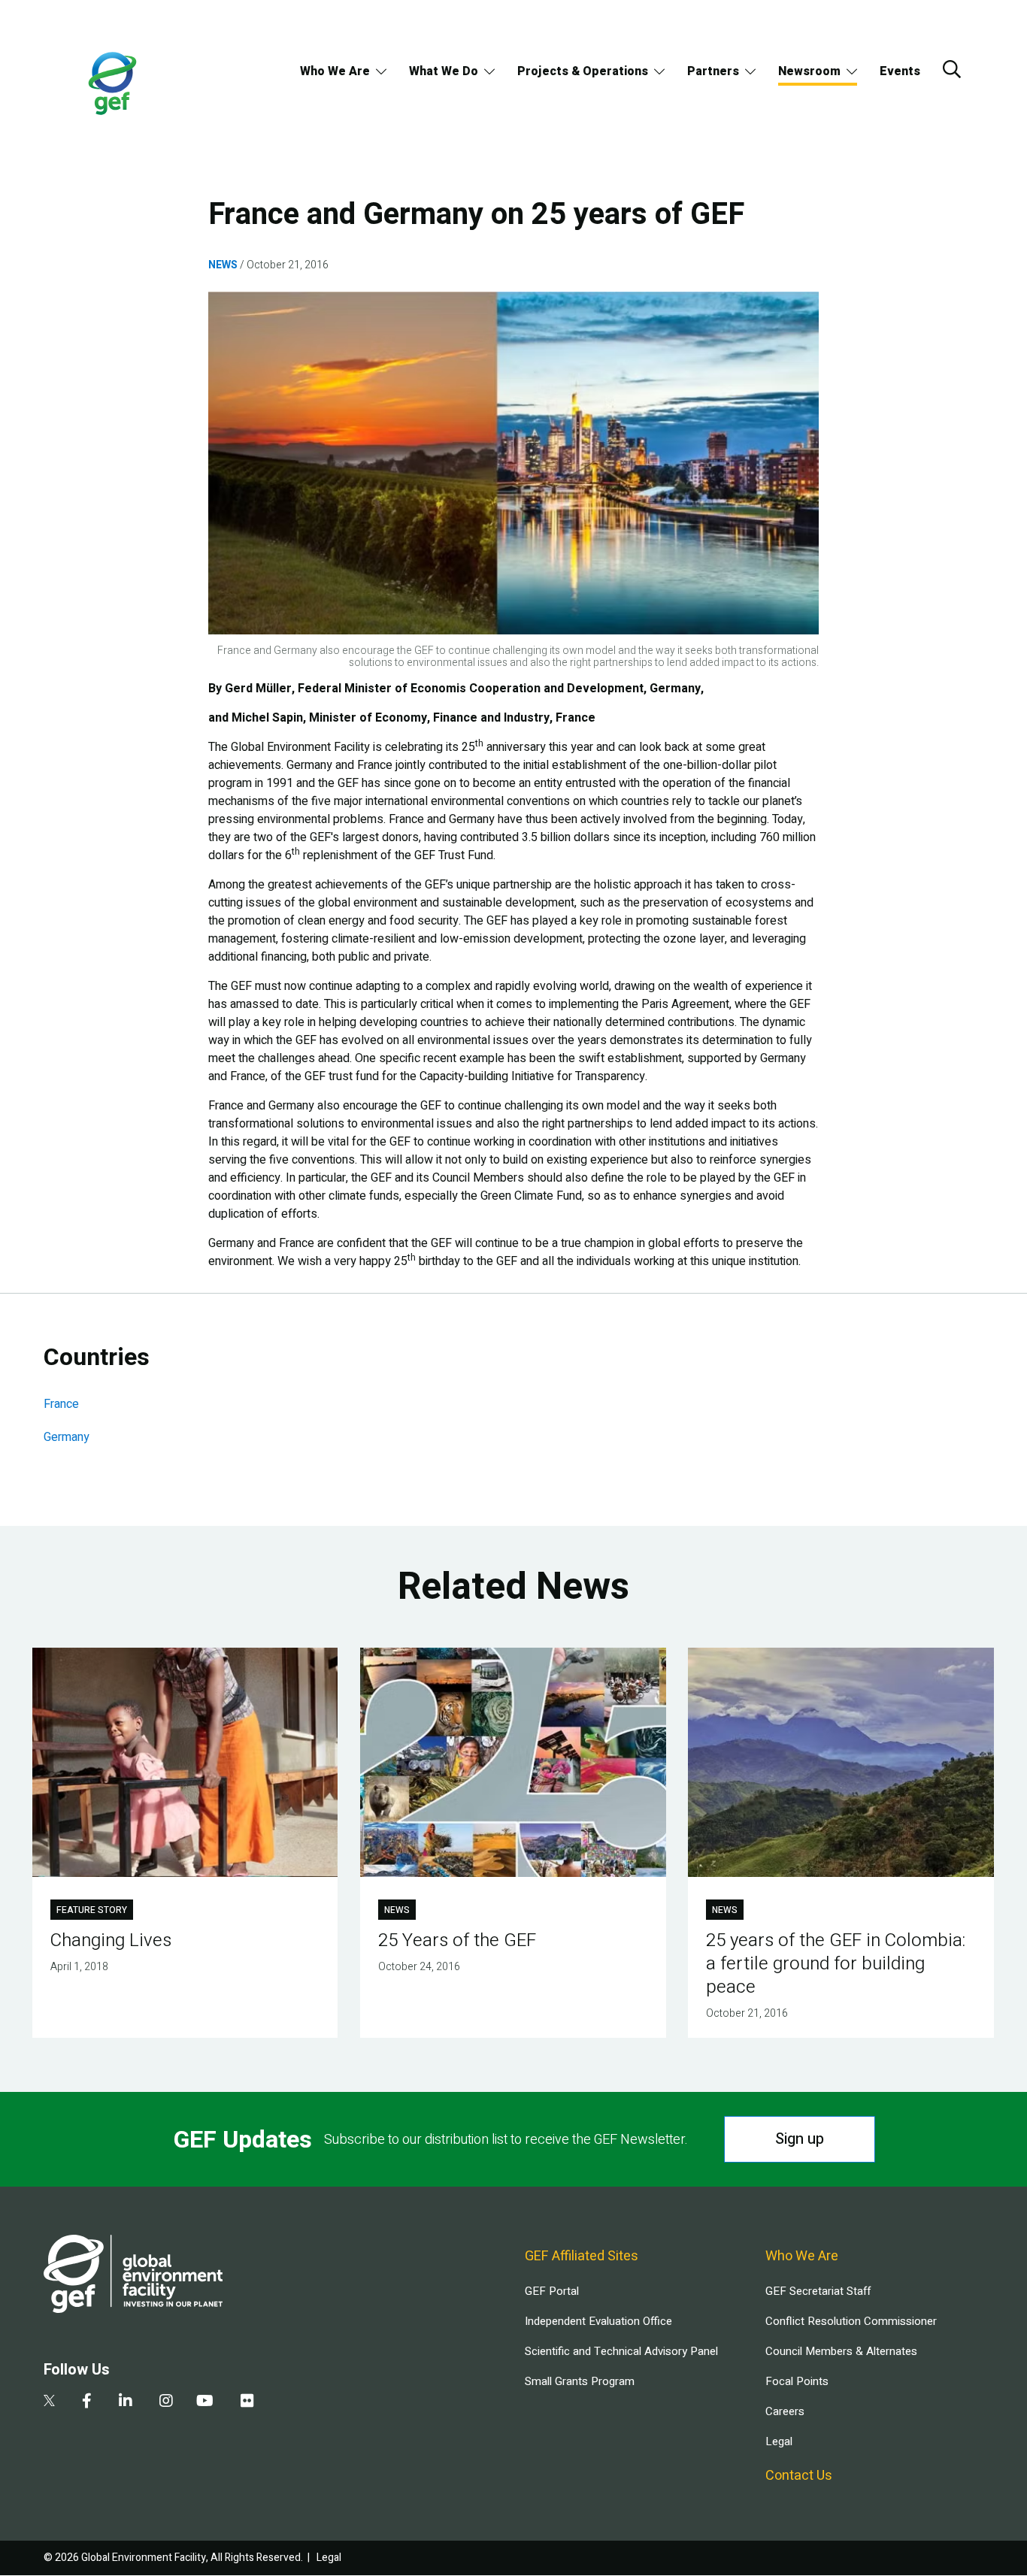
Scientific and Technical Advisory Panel (621, 2351)
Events (900, 71)
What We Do (444, 71)
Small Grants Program (580, 2381)
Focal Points (797, 2381)
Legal (779, 2441)
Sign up (800, 2139)
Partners (713, 71)
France (61, 1404)
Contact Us (799, 2476)
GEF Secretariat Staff (818, 2291)
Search (952, 69)
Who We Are (335, 71)
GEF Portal (552, 2291)
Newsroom (809, 71)
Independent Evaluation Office (598, 2321)
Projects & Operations (583, 71)
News (223, 265)
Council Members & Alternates (841, 2351)
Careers (785, 2411)
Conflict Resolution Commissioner (851, 2321)
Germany (67, 1437)
